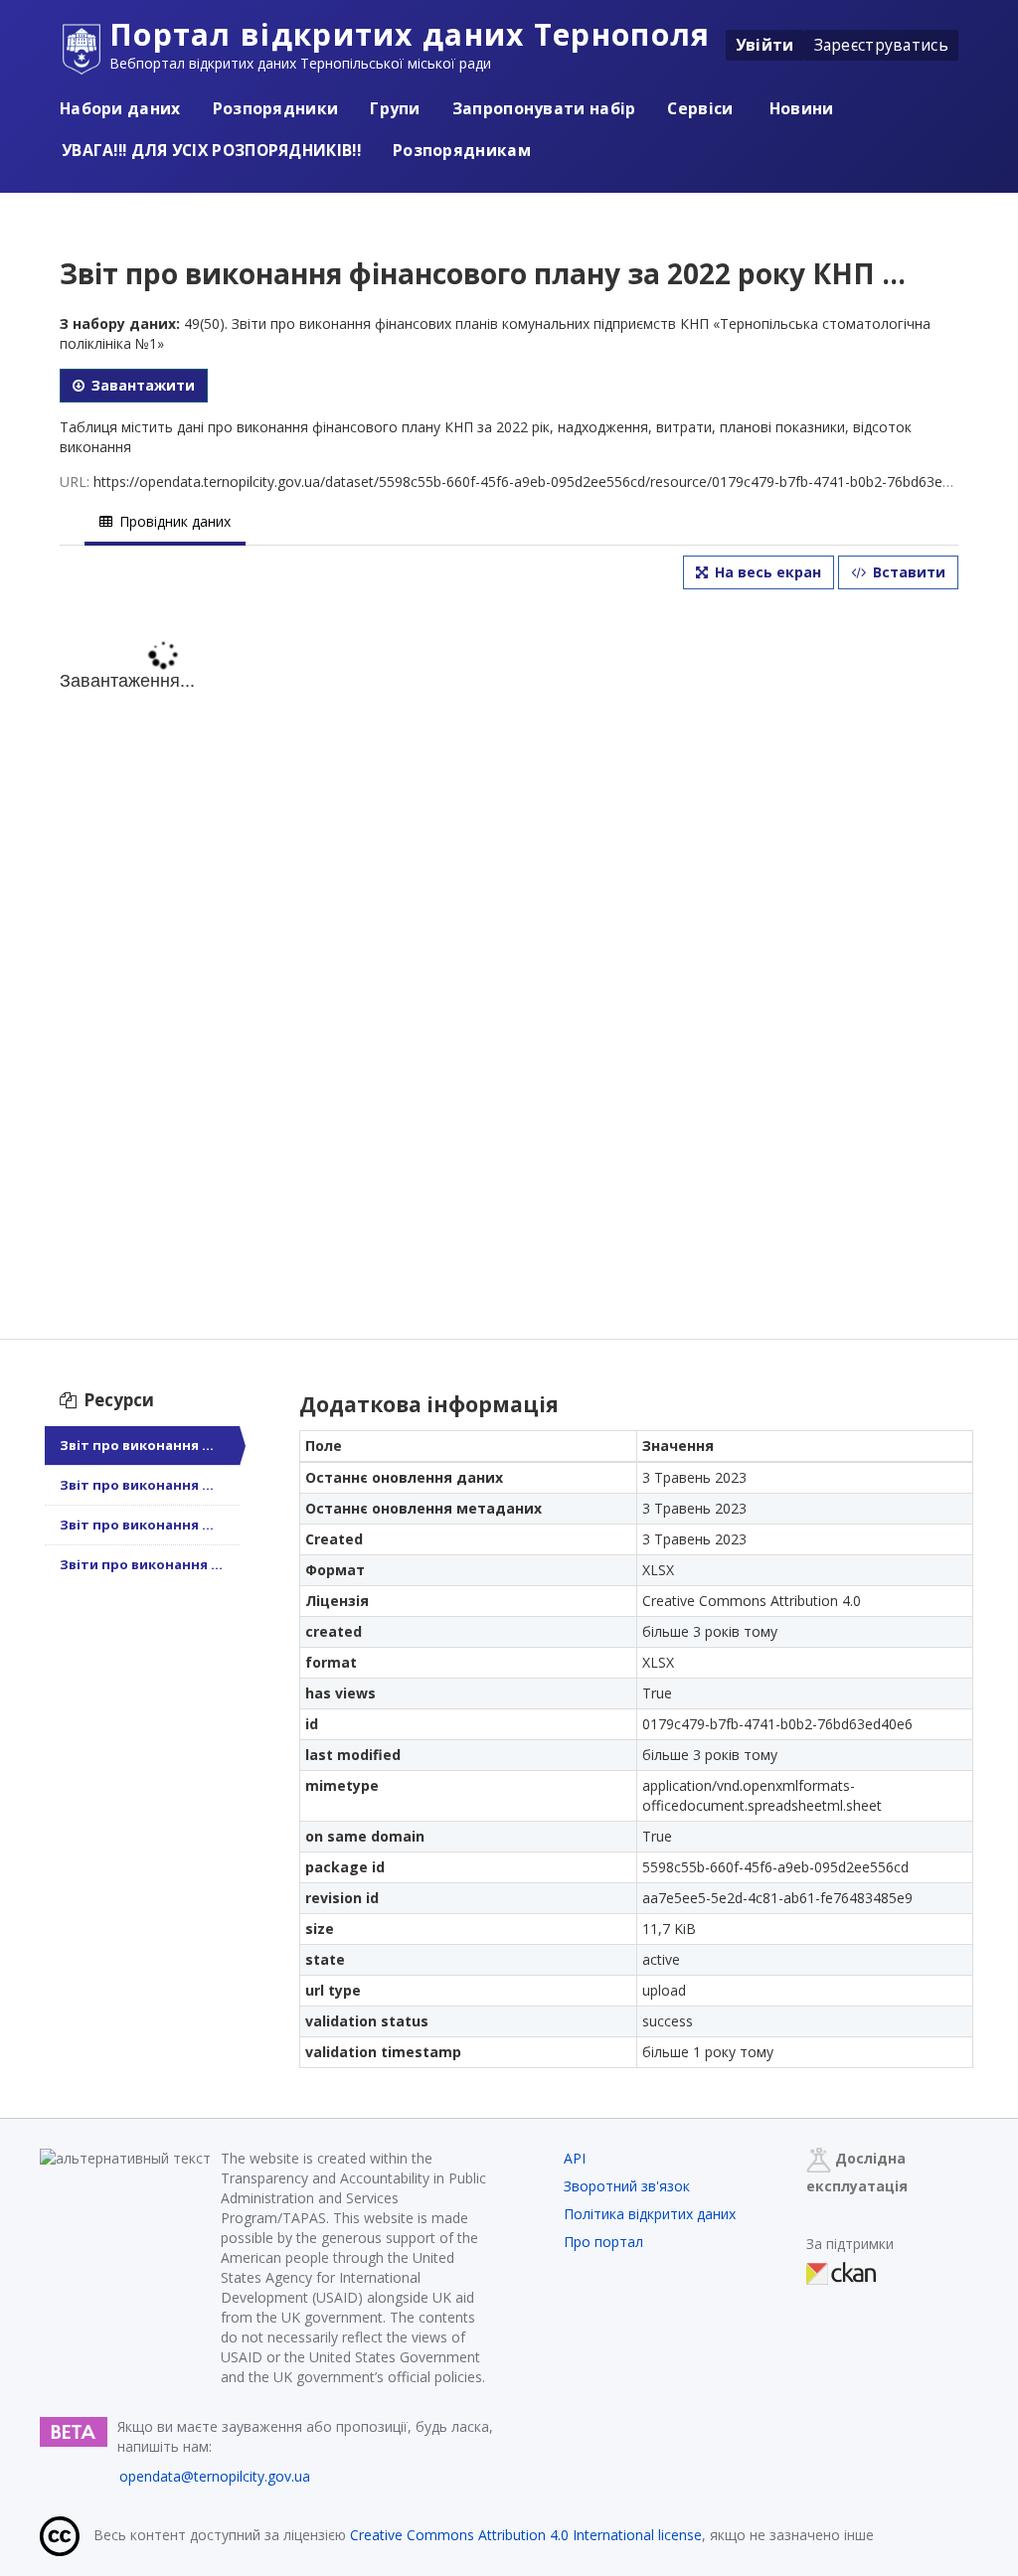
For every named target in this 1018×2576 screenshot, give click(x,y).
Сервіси (700, 108)
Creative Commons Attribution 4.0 (752, 1601)
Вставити (907, 572)
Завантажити (141, 385)
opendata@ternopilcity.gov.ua (215, 2476)
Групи (395, 108)
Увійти (765, 45)
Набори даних (120, 108)
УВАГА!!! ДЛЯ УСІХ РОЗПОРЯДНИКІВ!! (211, 150)
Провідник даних (173, 521)
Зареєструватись (882, 45)
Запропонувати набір (544, 108)
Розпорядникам (462, 150)
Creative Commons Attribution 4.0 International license (526, 2535)
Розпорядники (276, 108)
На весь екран (766, 572)
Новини (800, 108)
